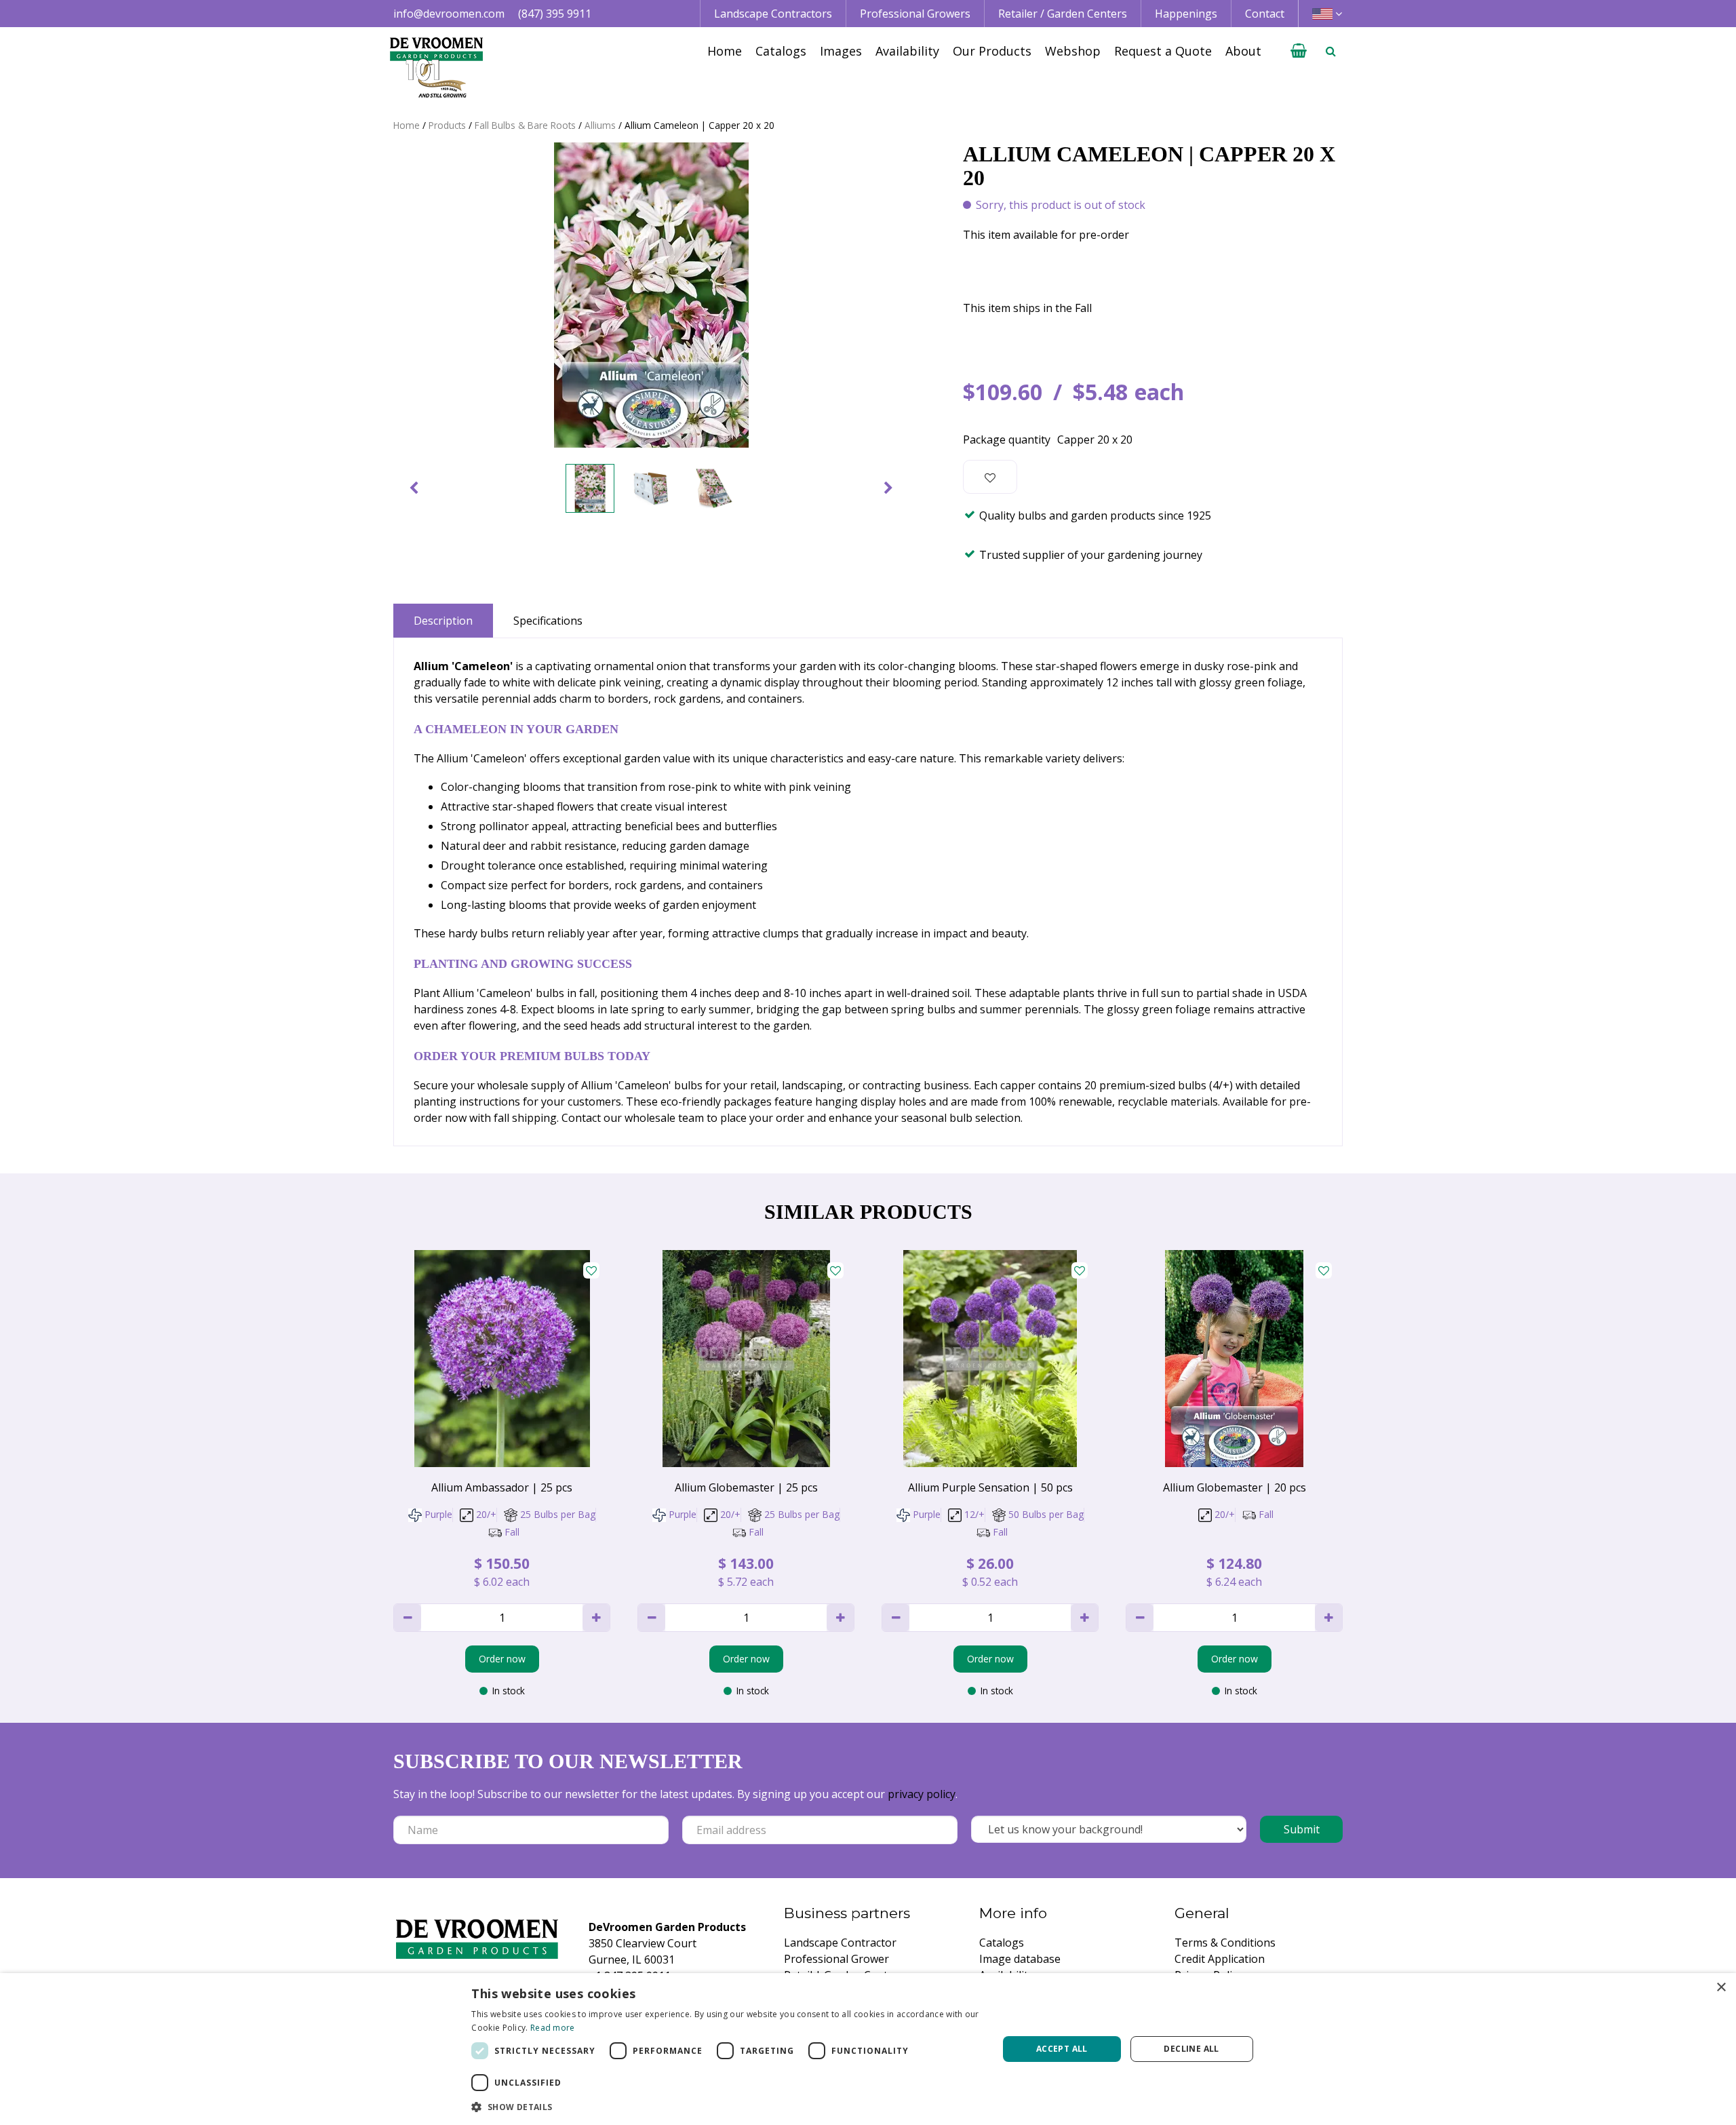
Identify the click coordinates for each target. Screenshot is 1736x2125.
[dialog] (868, 2049)
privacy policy (922, 1794)
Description (443, 621)
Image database (1020, 1959)
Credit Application (1220, 1959)
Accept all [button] (1062, 2049)
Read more (553, 2028)
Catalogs (1002, 1943)
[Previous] (414, 488)
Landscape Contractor (840, 1943)
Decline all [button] (1191, 2049)
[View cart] (1299, 51)
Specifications (548, 621)
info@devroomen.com (449, 14)
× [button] (1721, 1988)
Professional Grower (836, 1959)
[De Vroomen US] (436, 68)
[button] (727, 2107)
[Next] (888, 488)
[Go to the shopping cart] (1299, 51)
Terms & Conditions (1225, 1943)
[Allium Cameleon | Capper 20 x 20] (651, 295)
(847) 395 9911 (555, 14)
